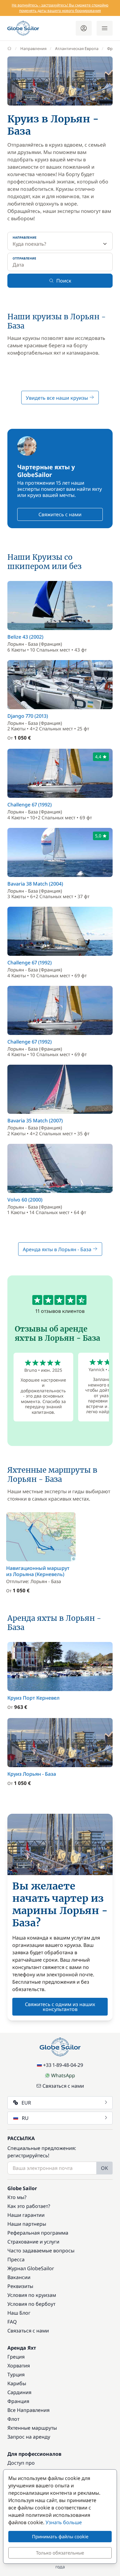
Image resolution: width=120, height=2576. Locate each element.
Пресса (16, 2259)
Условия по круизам (32, 2295)
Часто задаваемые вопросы (41, 2251)
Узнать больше (64, 2522)
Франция (18, 2401)
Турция (16, 2374)
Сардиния (19, 2392)
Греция (16, 2357)
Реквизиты (20, 2286)
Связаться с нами (63, 2086)
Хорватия (19, 2366)
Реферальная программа (38, 2233)
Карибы (17, 2383)
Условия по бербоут (31, 2304)
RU (25, 2118)
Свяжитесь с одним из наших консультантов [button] (60, 2007)
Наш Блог (19, 2313)
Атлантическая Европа (77, 48)
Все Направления (28, 2410)
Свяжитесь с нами (60, 514)
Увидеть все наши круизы (58, 398)
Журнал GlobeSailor (31, 2268)
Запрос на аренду (29, 2437)
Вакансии (19, 2277)
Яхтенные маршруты (32, 2428)
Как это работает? (29, 2206)
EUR (26, 2103)
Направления (33, 48)
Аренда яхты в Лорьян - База (58, 1249)
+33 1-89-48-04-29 (63, 2065)
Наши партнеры (27, 2224)
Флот (13, 2419)
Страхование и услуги (33, 2242)
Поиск (64, 281)
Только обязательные (60, 2553)
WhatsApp (63, 2075)
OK (104, 2168)
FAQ (12, 2322)
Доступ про (21, 2463)
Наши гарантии (26, 2215)
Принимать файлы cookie (60, 2536)
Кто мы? (17, 2197)
